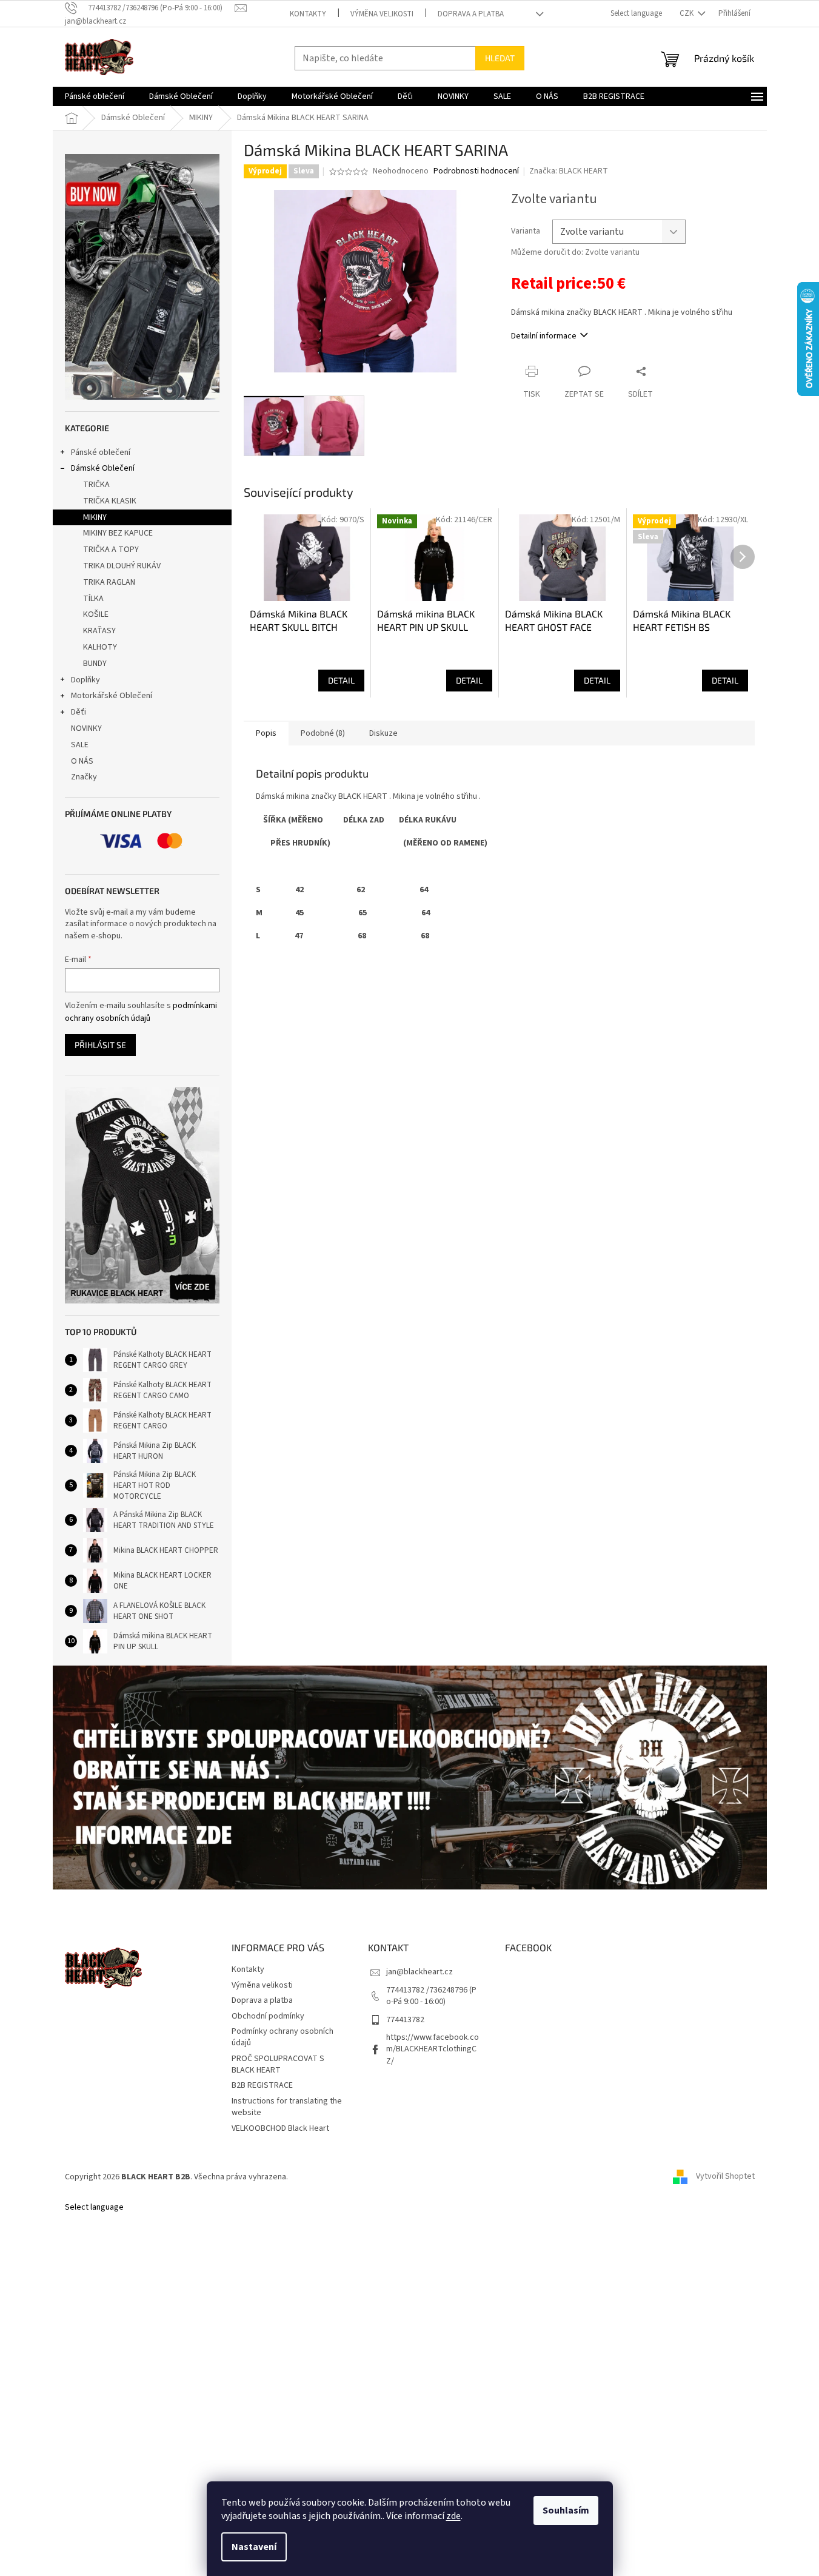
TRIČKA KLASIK (110, 501)
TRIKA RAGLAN (109, 582)
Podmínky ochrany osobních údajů (282, 2037)
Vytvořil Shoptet (725, 2177)
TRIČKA (96, 485)
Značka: (569, 171)
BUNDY (95, 664)
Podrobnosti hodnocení (476, 171)
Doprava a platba (471, 14)
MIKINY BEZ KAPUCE (118, 533)
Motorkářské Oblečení (112, 696)
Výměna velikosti (382, 14)
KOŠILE (96, 614)
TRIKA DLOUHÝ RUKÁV (122, 566)
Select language (636, 13)
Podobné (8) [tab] (323, 733)
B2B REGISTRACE (262, 2085)
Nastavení (254, 2547)
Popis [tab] (266, 733)
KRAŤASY (99, 631)
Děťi (79, 712)
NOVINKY (86, 728)
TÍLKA (93, 599)
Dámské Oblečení (103, 468)
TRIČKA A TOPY (111, 550)
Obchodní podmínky (268, 2016)
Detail (341, 680)
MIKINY (95, 517)
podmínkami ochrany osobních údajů (141, 1012)
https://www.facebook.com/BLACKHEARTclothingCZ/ (433, 2049)
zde (453, 2516)
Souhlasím (566, 2510)
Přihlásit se (100, 1045)
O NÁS (82, 761)
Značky (84, 777)
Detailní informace (544, 336)
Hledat (500, 58)
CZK (687, 13)
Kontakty (308, 14)
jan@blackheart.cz (420, 1972)
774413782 (405, 2020)
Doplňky (85, 680)
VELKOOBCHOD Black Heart (280, 2128)
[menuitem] (95, 96)
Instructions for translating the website (287, 2107)
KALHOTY (100, 647)
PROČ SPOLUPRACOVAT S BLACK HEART (278, 2064)
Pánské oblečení (101, 452)
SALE (80, 745)
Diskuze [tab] (383, 733)
